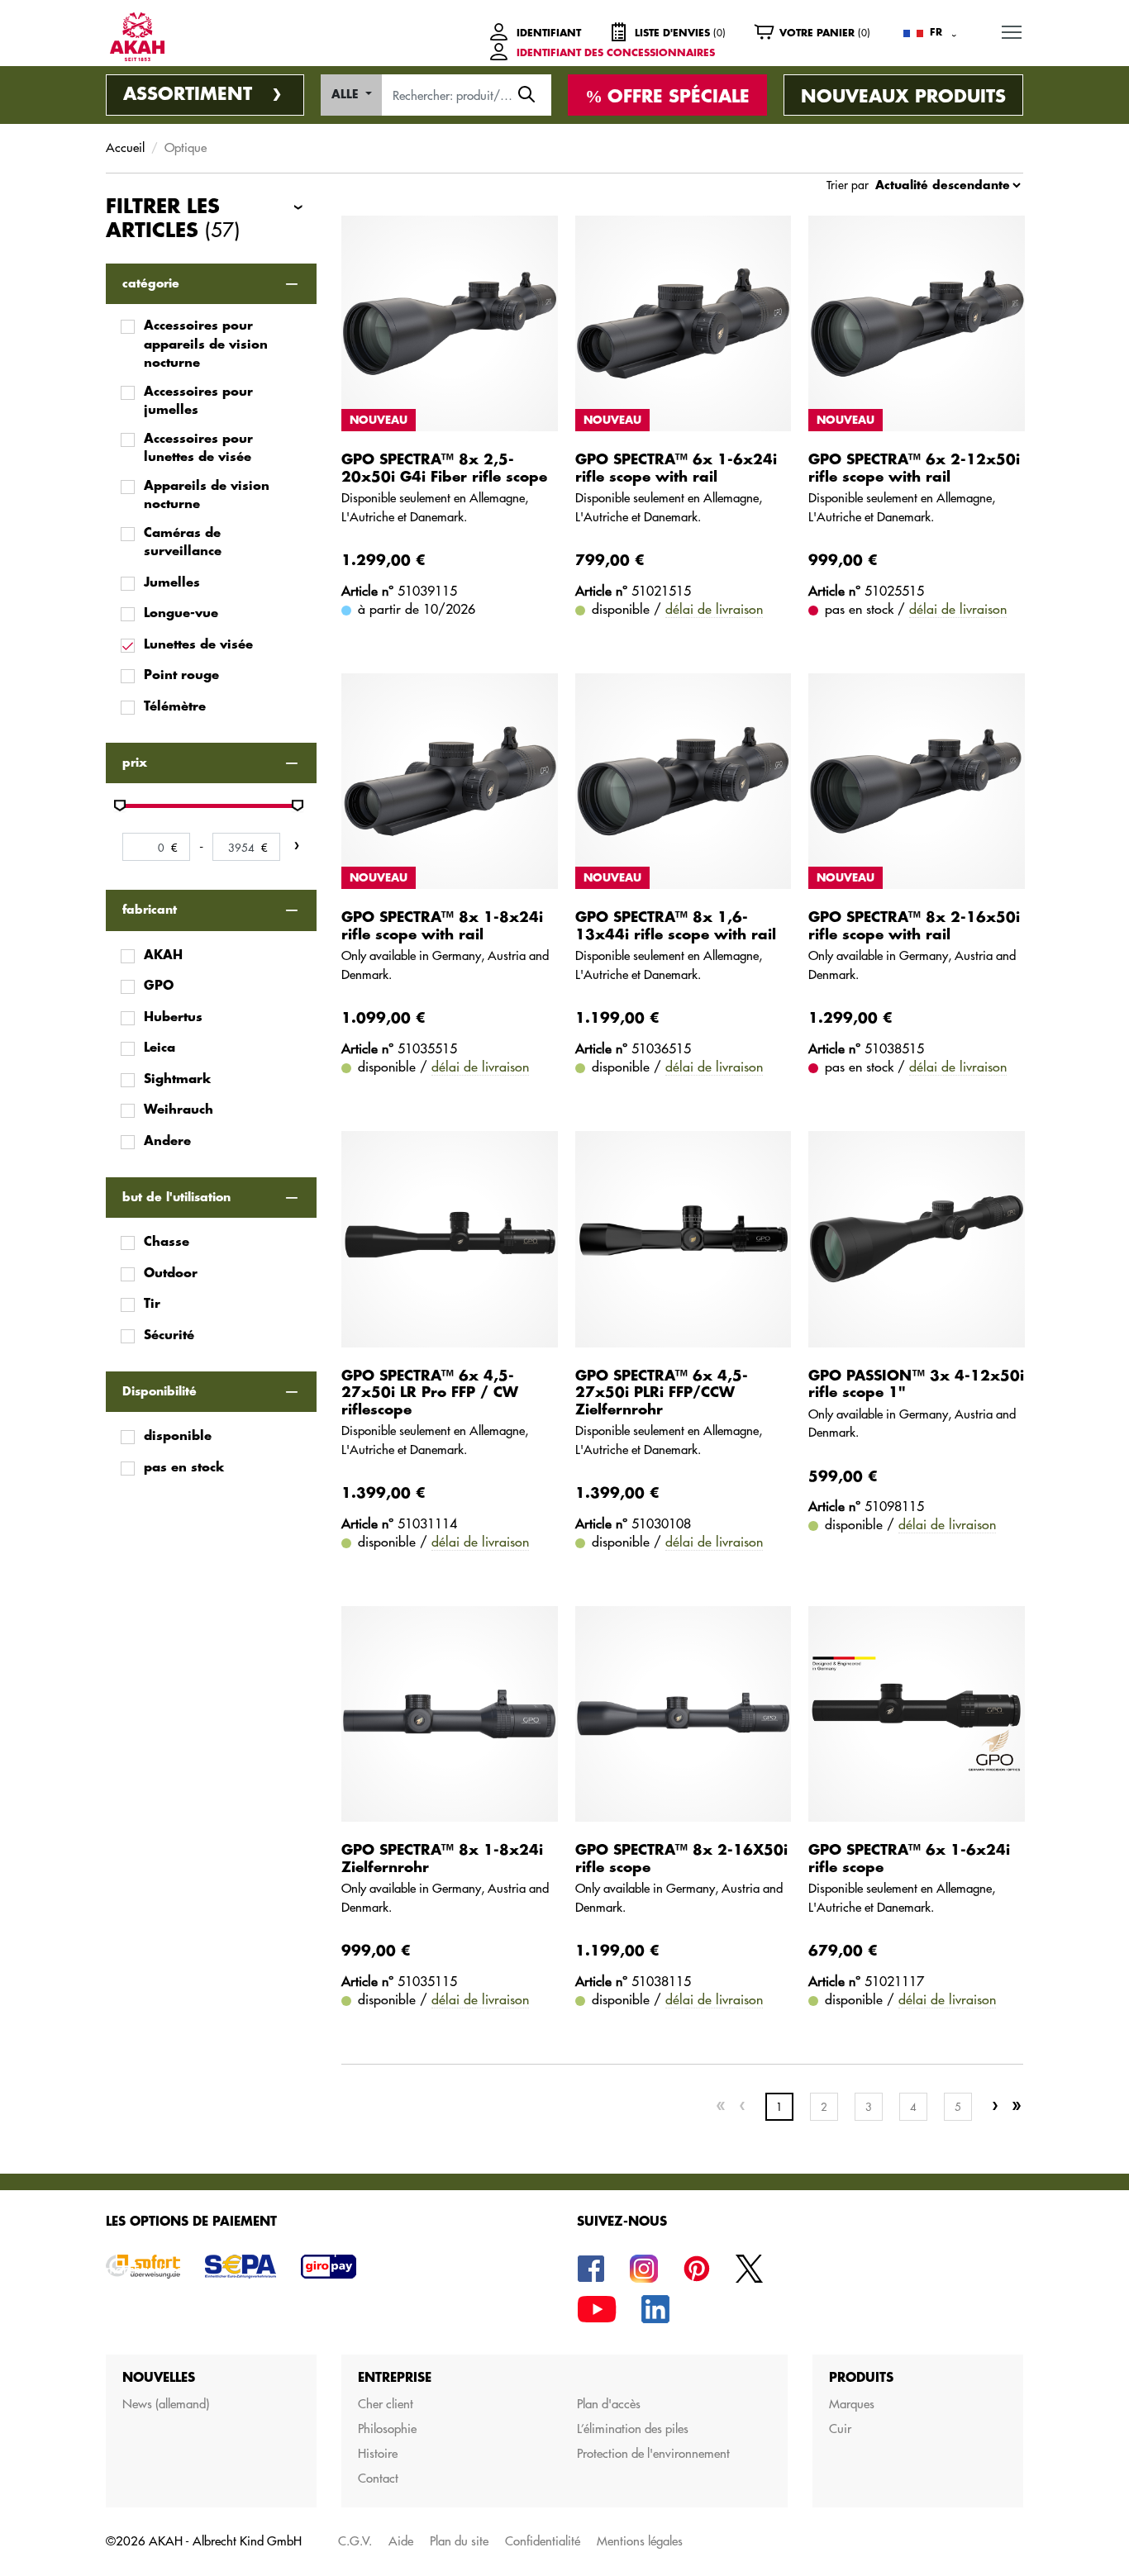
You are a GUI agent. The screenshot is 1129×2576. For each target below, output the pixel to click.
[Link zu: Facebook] (591, 2267)
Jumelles (172, 583)
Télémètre (175, 707)
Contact (378, 2478)
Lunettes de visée (198, 645)
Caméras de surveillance (183, 543)
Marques (852, 2404)
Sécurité (169, 1336)
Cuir (840, 2429)
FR (936, 32)
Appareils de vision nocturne (207, 496)
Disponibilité (160, 1391)
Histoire (378, 2453)
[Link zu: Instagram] (644, 2267)
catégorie (151, 283)
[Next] (995, 2107)
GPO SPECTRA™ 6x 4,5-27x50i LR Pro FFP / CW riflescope (430, 1393)
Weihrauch (179, 1110)
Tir (152, 1304)
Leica (160, 1048)
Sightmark (177, 1079)
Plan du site (459, 2541)
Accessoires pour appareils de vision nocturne (206, 345)
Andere (167, 1141)
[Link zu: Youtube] (597, 2308)
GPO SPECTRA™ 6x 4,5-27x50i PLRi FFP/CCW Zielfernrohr (662, 1393)
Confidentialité (543, 2541)
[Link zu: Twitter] (750, 2267)
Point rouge (181, 675)
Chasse (167, 1242)
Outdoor (171, 1274)
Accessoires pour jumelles (198, 402)
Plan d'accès (609, 2404)
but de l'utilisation (176, 1197)
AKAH (163, 955)
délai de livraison (714, 609)
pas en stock (184, 1468)
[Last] (1017, 2107)
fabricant (150, 910)
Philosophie (387, 2429)
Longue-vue (181, 613)
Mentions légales (640, 2541)
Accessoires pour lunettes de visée (198, 449)
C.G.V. (355, 2541)
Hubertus (173, 1017)
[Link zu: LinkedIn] (655, 2308)
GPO (159, 986)
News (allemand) (166, 2404)
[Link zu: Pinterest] (697, 2267)
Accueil (125, 147)
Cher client (386, 2404)
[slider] (120, 806)
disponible (178, 1436)
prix (135, 763)
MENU (1012, 31)
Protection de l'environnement (653, 2453)
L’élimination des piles (633, 2429)
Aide (401, 2541)
